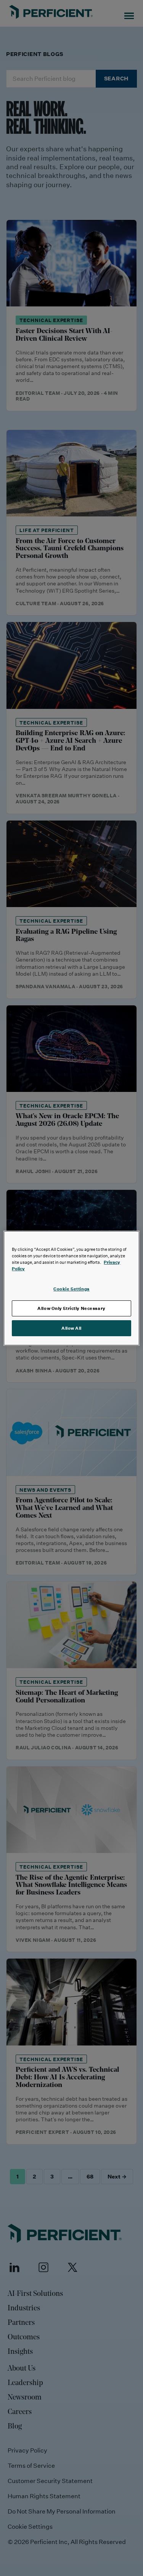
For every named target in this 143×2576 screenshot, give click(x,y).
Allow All (71, 1328)
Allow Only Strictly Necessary (71, 1308)
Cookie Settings (71, 1289)
